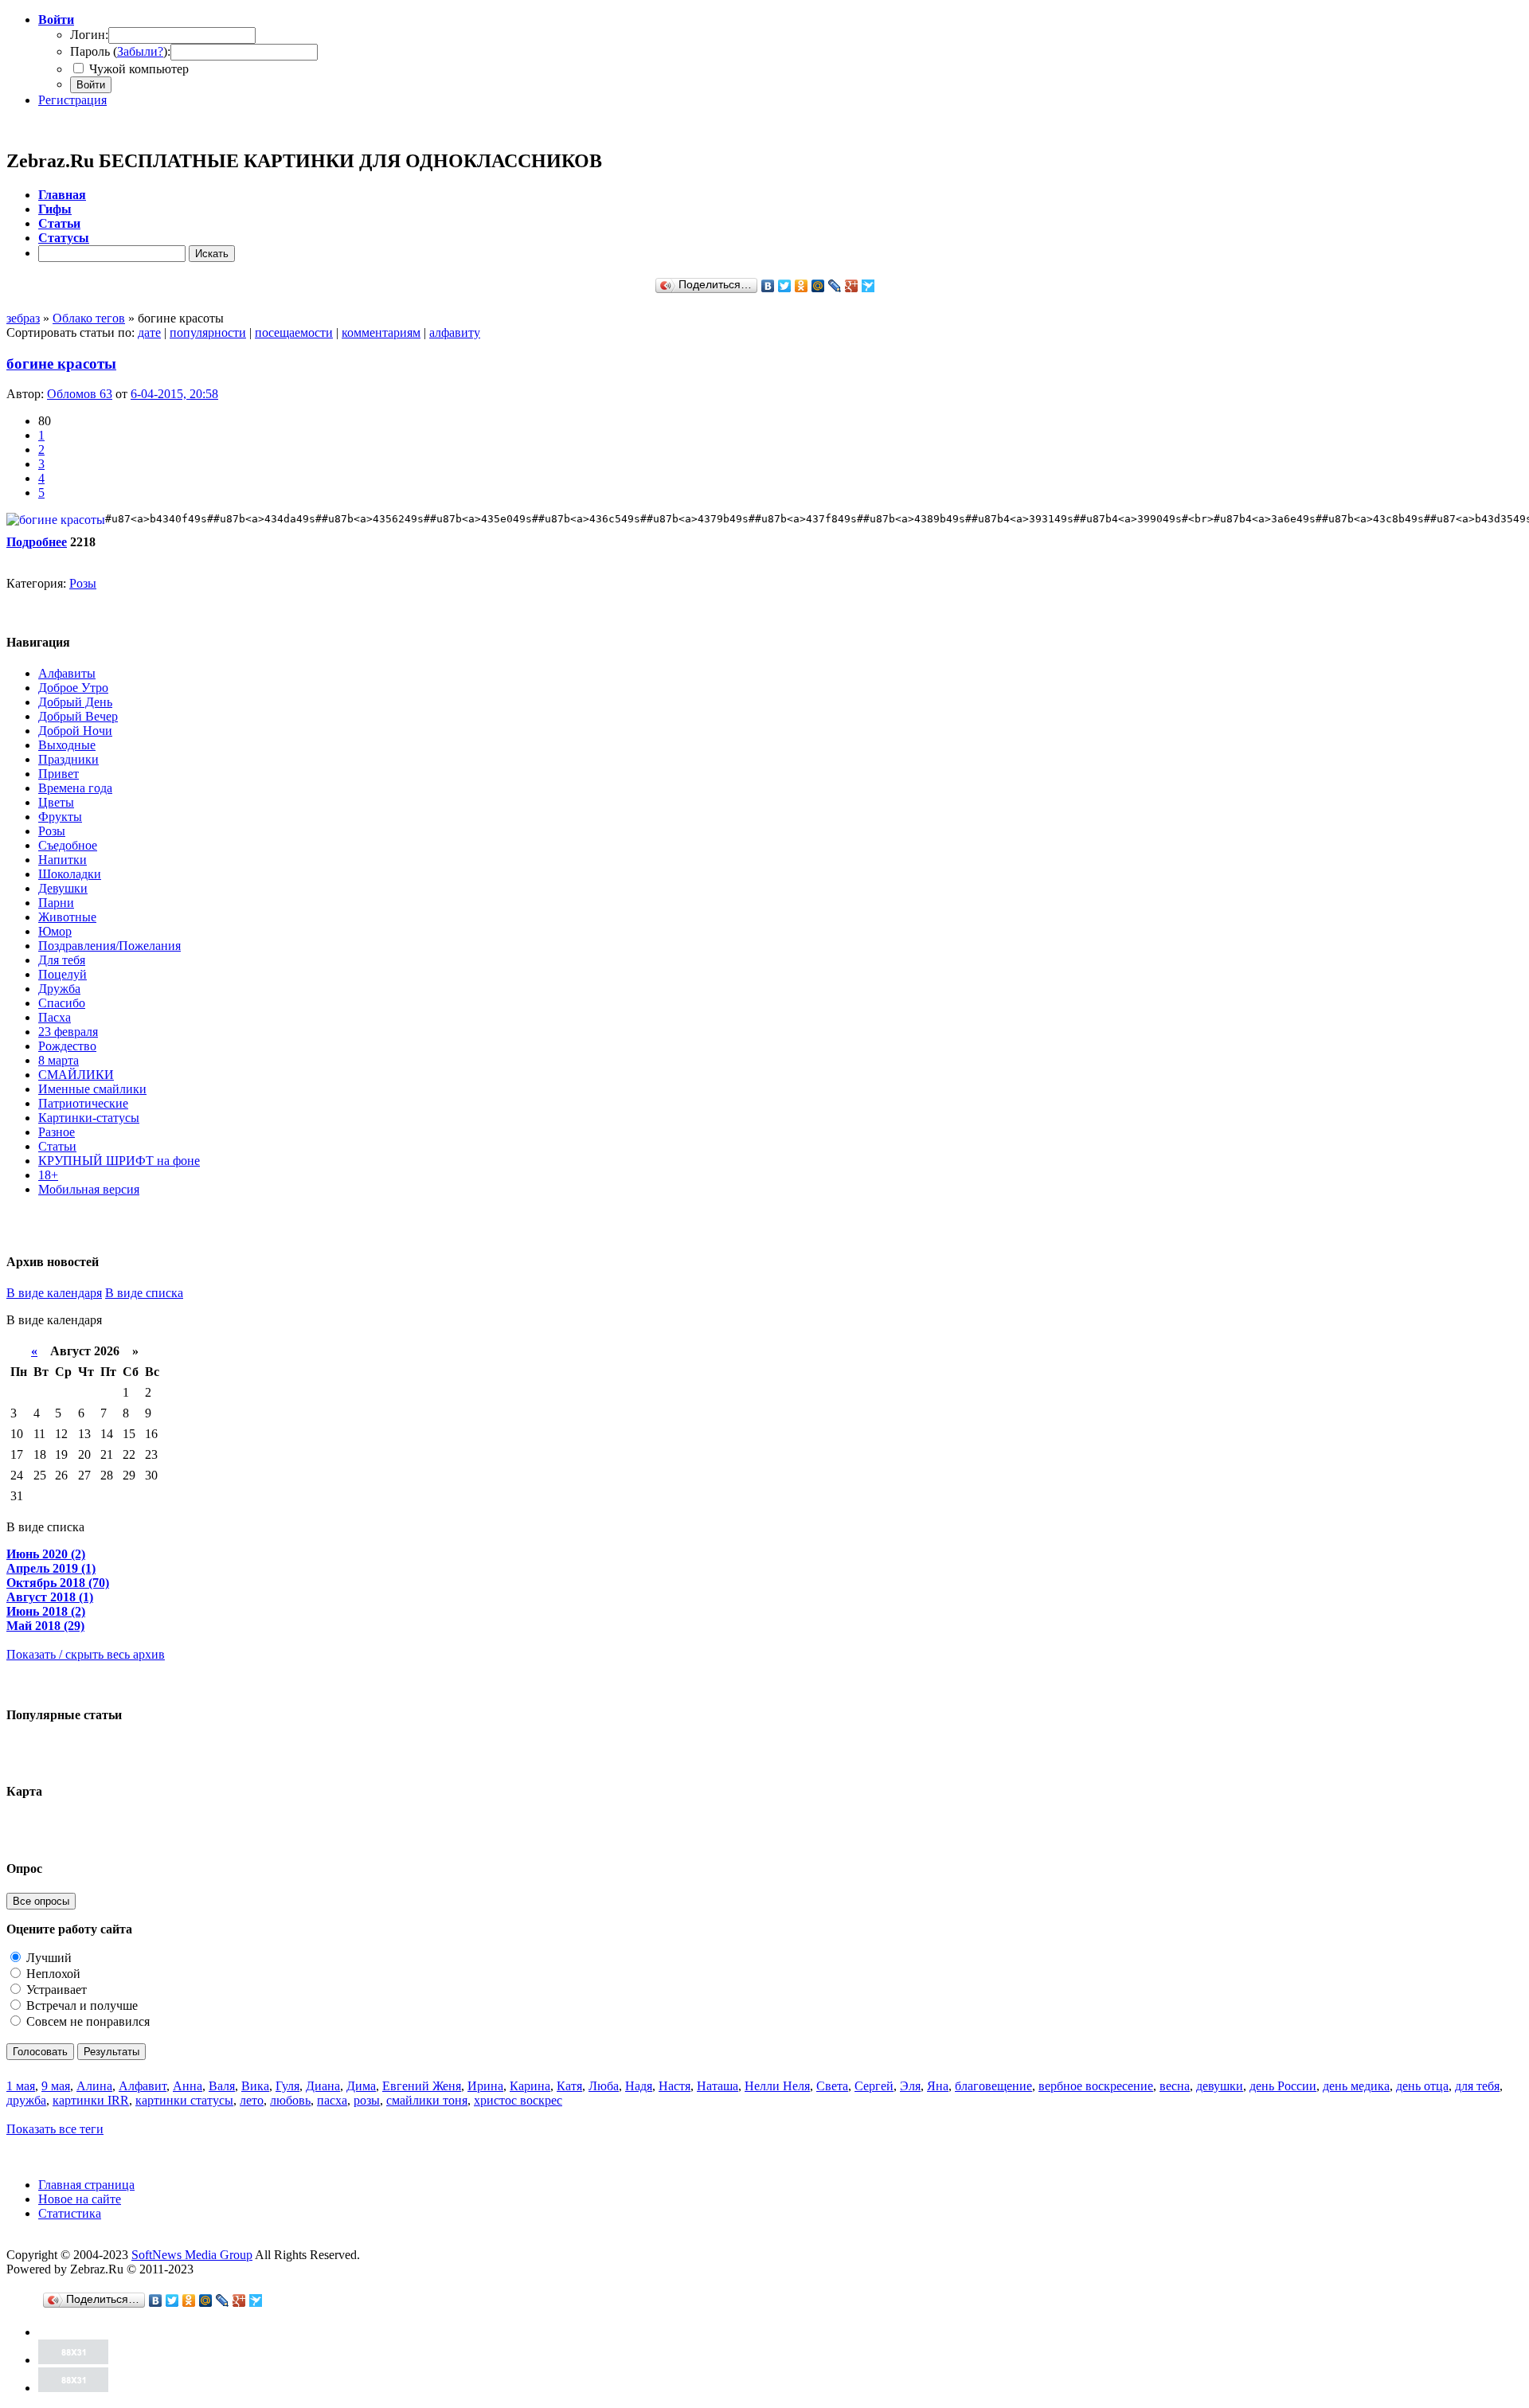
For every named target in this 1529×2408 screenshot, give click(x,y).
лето (252, 2100)
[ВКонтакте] (768, 286)
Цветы (56, 802)
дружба (26, 2100)
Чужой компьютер (137, 69)
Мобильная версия (89, 1189)
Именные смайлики (92, 1089)
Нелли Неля (777, 2086)
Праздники (68, 759)
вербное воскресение (1096, 2086)
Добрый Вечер (78, 716)
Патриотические (83, 1103)
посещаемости (294, 332)
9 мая (56, 2086)
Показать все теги (55, 2129)
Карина (530, 2086)
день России (1283, 2086)
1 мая (21, 2086)
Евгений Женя (422, 2086)
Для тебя (62, 960)
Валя (222, 2086)
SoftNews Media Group (192, 2255)
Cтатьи (57, 1146)
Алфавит (143, 2086)
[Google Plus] (852, 286)
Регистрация (72, 100)
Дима (361, 2086)
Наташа (718, 2086)
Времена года (75, 788)
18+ (48, 1175)
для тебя (1477, 2086)
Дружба (59, 989)
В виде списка (144, 1293)
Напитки (63, 860)
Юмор (55, 931)
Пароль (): (120, 51)
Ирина (485, 2086)
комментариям (381, 332)
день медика (1356, 2086)
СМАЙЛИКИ (76, 1075)
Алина (94, 2086)
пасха (332, 2100)
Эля (910, 2086)
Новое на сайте (80, 2199)
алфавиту (455, 332)
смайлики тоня (427, 2100)
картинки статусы (184, 2100)
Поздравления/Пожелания (109, 946)
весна (1175, 2086)
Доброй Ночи (75, 731)
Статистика (70, 2213)
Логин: (89, 35)
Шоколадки (70, 874)
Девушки (63, 888)
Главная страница (86, 2185)
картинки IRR (91, 2100)
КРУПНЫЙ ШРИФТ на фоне (119, 1161)
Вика (255, 2086)
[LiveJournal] (835, 286)
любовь (290, 2100)
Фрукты (60, 817)
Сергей (874, 2086)
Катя (569, 2086)
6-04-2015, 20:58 (174, 394)
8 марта (59, 1060)
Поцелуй (63, 974)
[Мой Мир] (818, 286)
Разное (57, 1132)
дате (149, 332)
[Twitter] (785, 286)
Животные (67, 917)
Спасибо (62, 1003)
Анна (188, 2086)
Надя (639, 2086)
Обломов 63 (80, 394)
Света (832, 2086)
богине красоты (61, 364)
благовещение (993, 2086)
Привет (59, 774)
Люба (604, 2086)
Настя (675, 2086)
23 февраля (68, 1032)
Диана (323, 2086)
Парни (56, 903)
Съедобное (68, 845)
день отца (1422, 2086)
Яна (938, 2086)
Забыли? (140, 51)
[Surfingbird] (868, 286)
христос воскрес (518, 2100)
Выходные (67, 745)
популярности (208, 332)
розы (367, 2100)
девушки (1220, 2086)
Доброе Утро (73, 688)
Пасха (55, 1017)
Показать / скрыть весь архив (86, 1654)
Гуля (287, 2086)
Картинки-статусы (89, 1118)
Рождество (67, 1046)
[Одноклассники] (802, 286)
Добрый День (75, 702)
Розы (83, 583)
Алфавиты (67, 673)
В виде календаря (54, 1293)
